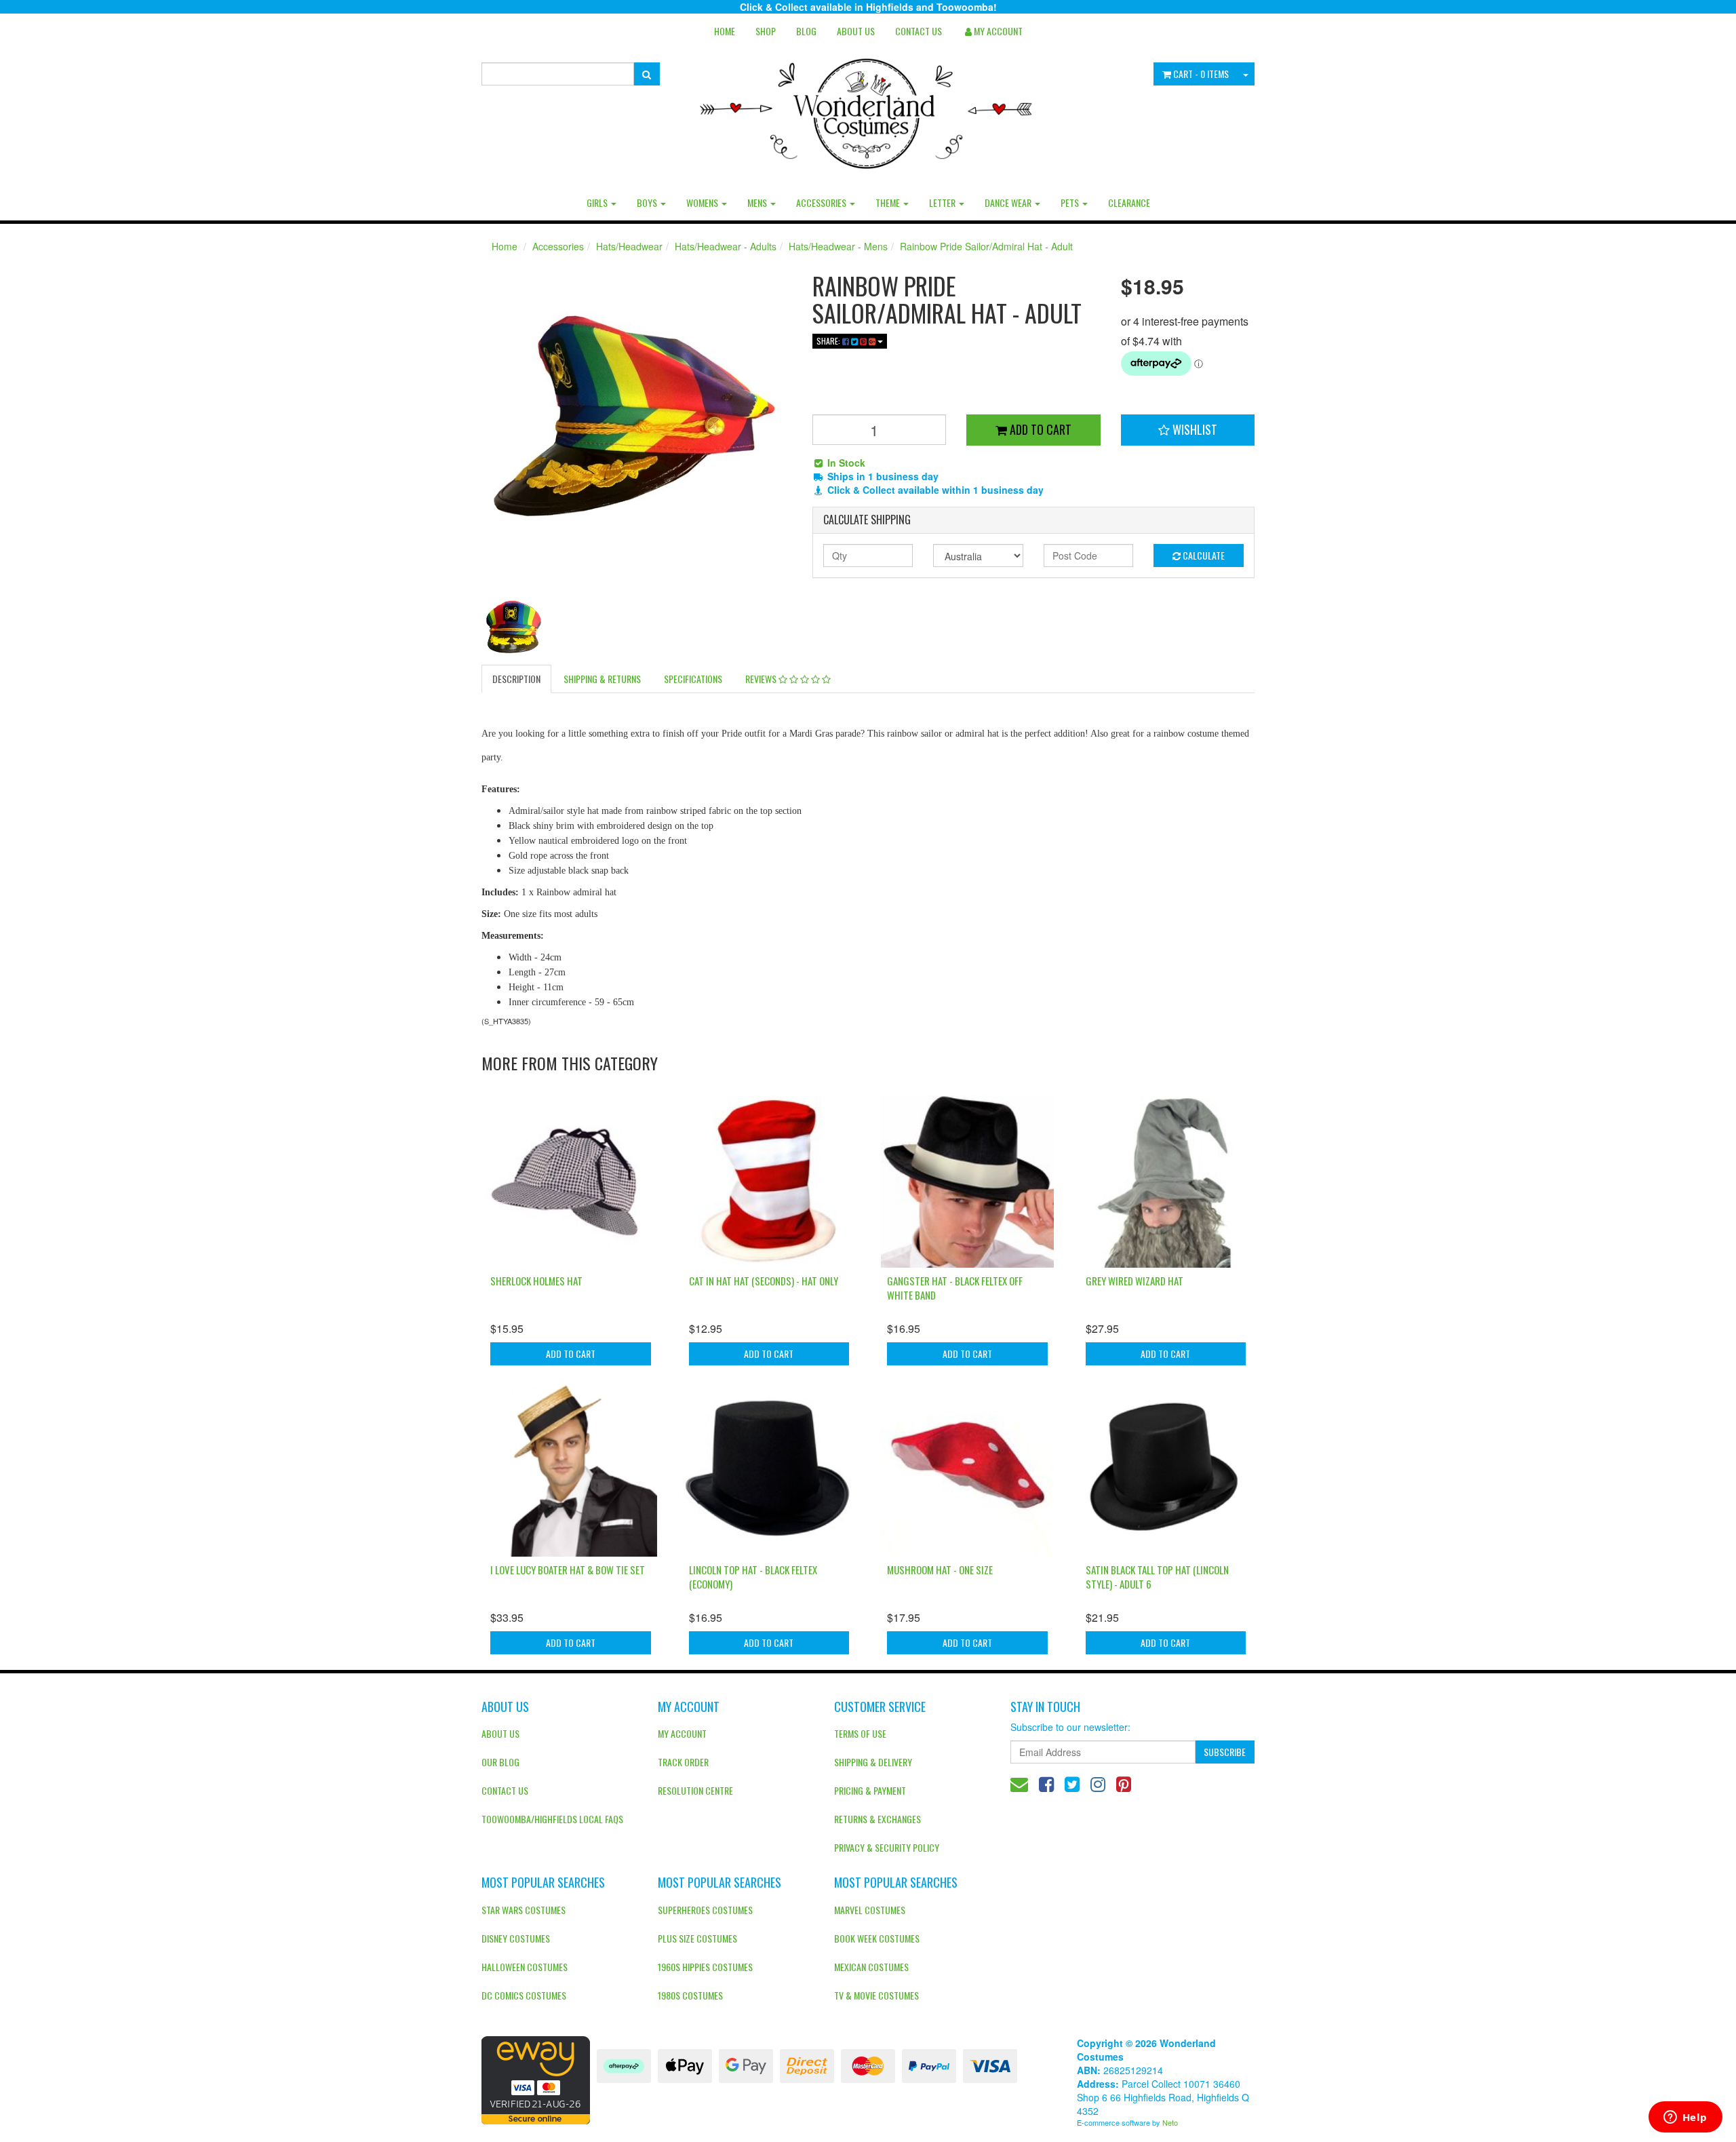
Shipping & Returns (602, 679)
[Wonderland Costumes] (868, 109)
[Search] (647, 74)
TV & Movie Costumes (876, 1995)
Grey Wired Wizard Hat (1135, 1281)
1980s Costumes (690, 1995)
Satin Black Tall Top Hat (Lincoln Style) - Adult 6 (1157, 1577)
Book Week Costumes (877, 1938)
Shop (766, 31)
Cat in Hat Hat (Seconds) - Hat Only (764, 1281)
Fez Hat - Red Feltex (78, 2089)
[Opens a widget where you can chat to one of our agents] (1685, 2118)
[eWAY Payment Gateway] (536, 2079)
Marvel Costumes (870, 1910)
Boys (648, 202)
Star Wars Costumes (524, 1910)
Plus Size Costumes (697, 1938)
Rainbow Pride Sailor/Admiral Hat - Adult (986, 246)
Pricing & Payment (870, 1790)
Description (516, 679)
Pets (1071, 202)
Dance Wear (1009, 202)
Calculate (1203, 555)
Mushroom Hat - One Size (940, 1570)
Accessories (822, 202)
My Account (682, 1733)
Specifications (693, 679)
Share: (829, 341)
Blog (806, 31)
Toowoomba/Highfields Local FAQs (552, 1819)
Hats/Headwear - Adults (726, 246)
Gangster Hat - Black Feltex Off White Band (955, 1288)
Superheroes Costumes (705, 1910)
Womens (703, 202)
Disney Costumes (516, 1938)
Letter (943, 202)
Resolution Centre (695, 1790)
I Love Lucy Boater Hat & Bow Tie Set (568, 1570)
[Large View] (513, 627)
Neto (1170, 2122)
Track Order (683, 1762)
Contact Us (919, 31)
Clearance (1129, 202)
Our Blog (500, 1762)
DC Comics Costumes (524, 1995)
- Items (1201, 74)
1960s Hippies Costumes (705, 1967)
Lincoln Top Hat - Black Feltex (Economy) (753, 1577)
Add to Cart (1039, 429)
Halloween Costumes (525, 1967)
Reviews (762, 679)
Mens (758, 202)
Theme (889, 202)
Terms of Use (860, 1733)
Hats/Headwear (629, 246)
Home (725, 31)
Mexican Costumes (871, 1967)
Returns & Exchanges (877, 1819)
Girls (598, 202)
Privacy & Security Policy (887, 1847)
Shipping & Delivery (873, 1762)
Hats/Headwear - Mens (838, 246)
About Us (856, 31)
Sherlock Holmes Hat (536, 1281)
